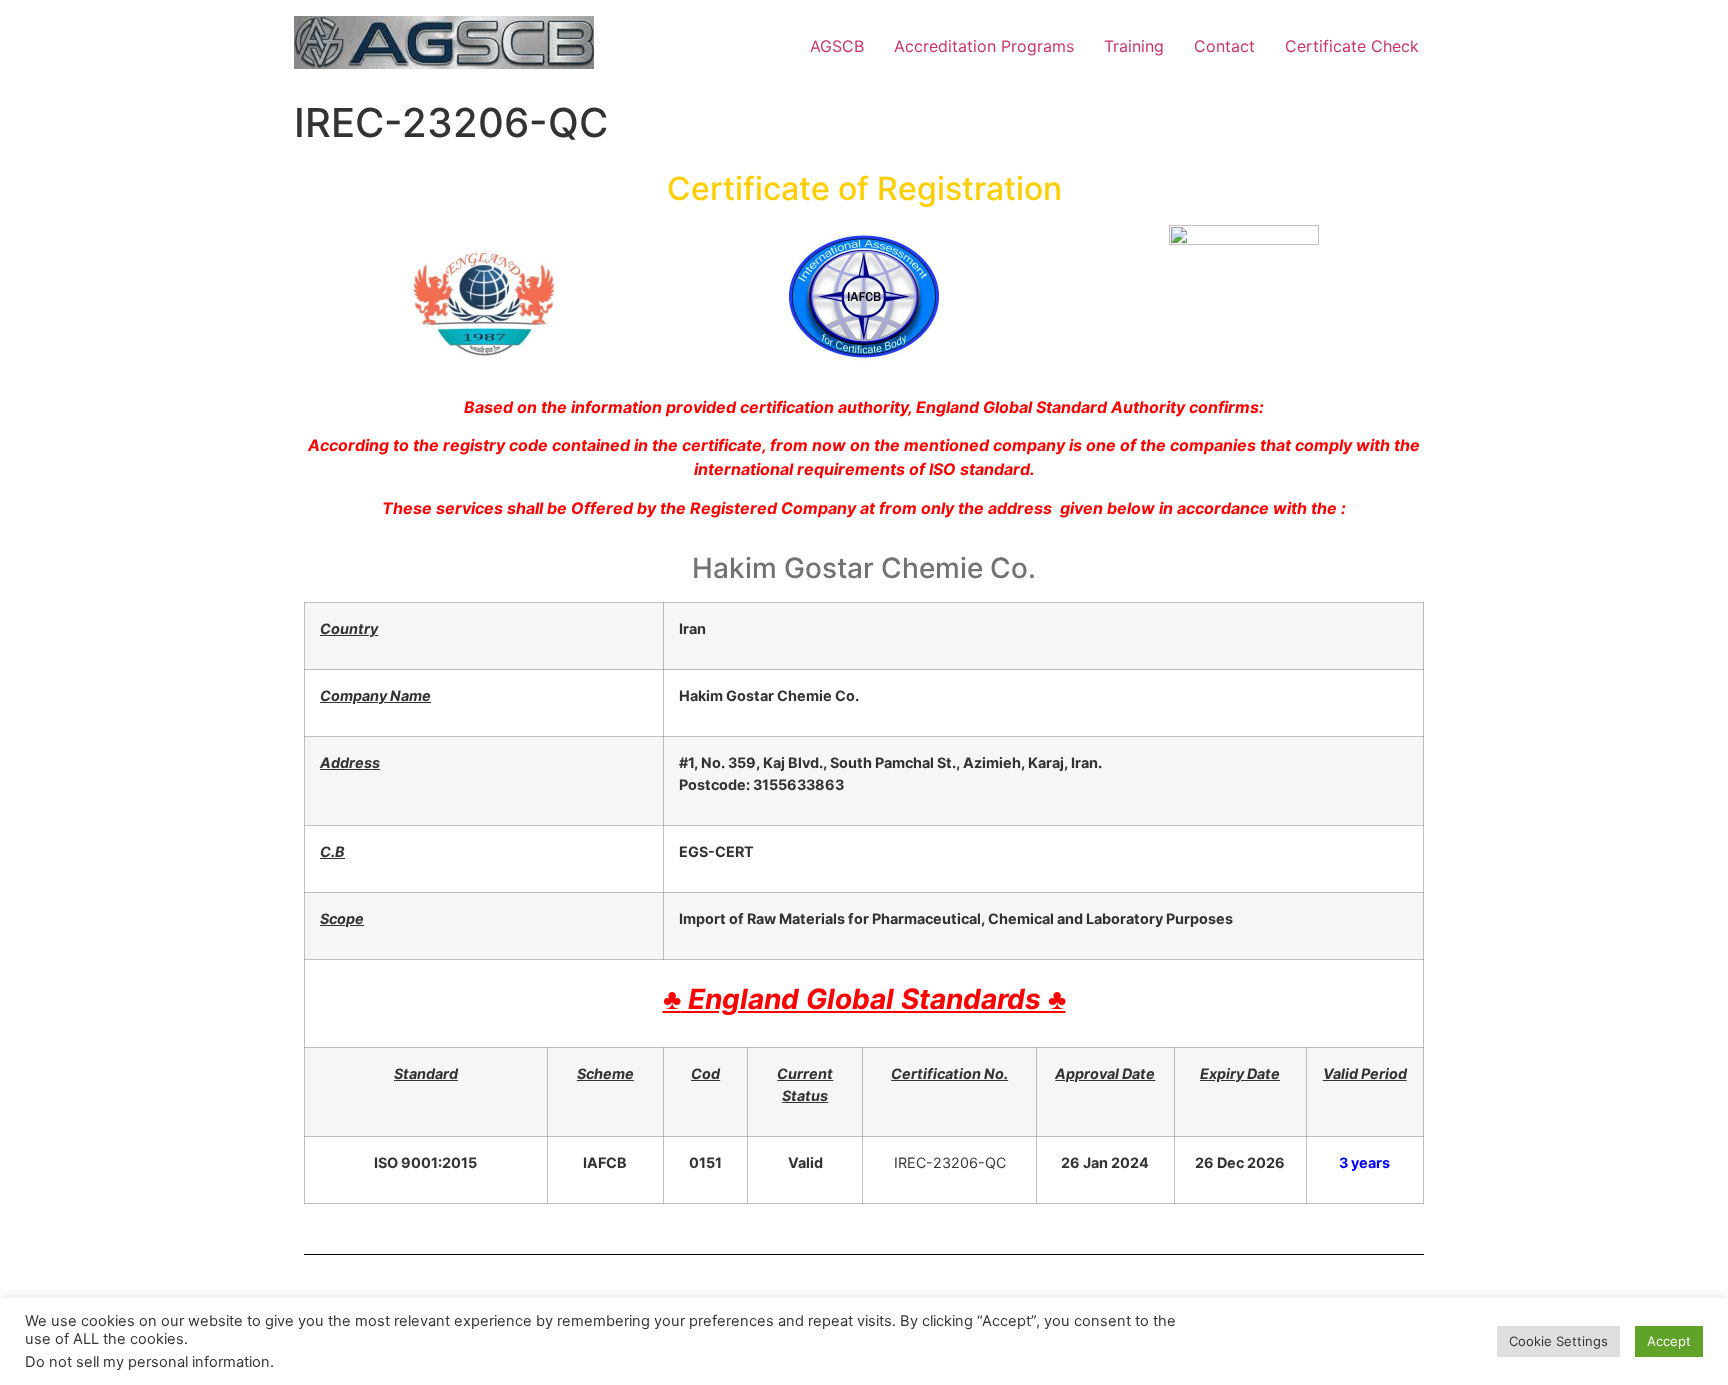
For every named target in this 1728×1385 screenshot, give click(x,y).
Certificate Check (1352, 46)
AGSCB (837, 46)
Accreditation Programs (984, 46)
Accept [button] (1669, 1341)
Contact (1224, 46)
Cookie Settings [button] (1558, 1341)
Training (1134, 46)
